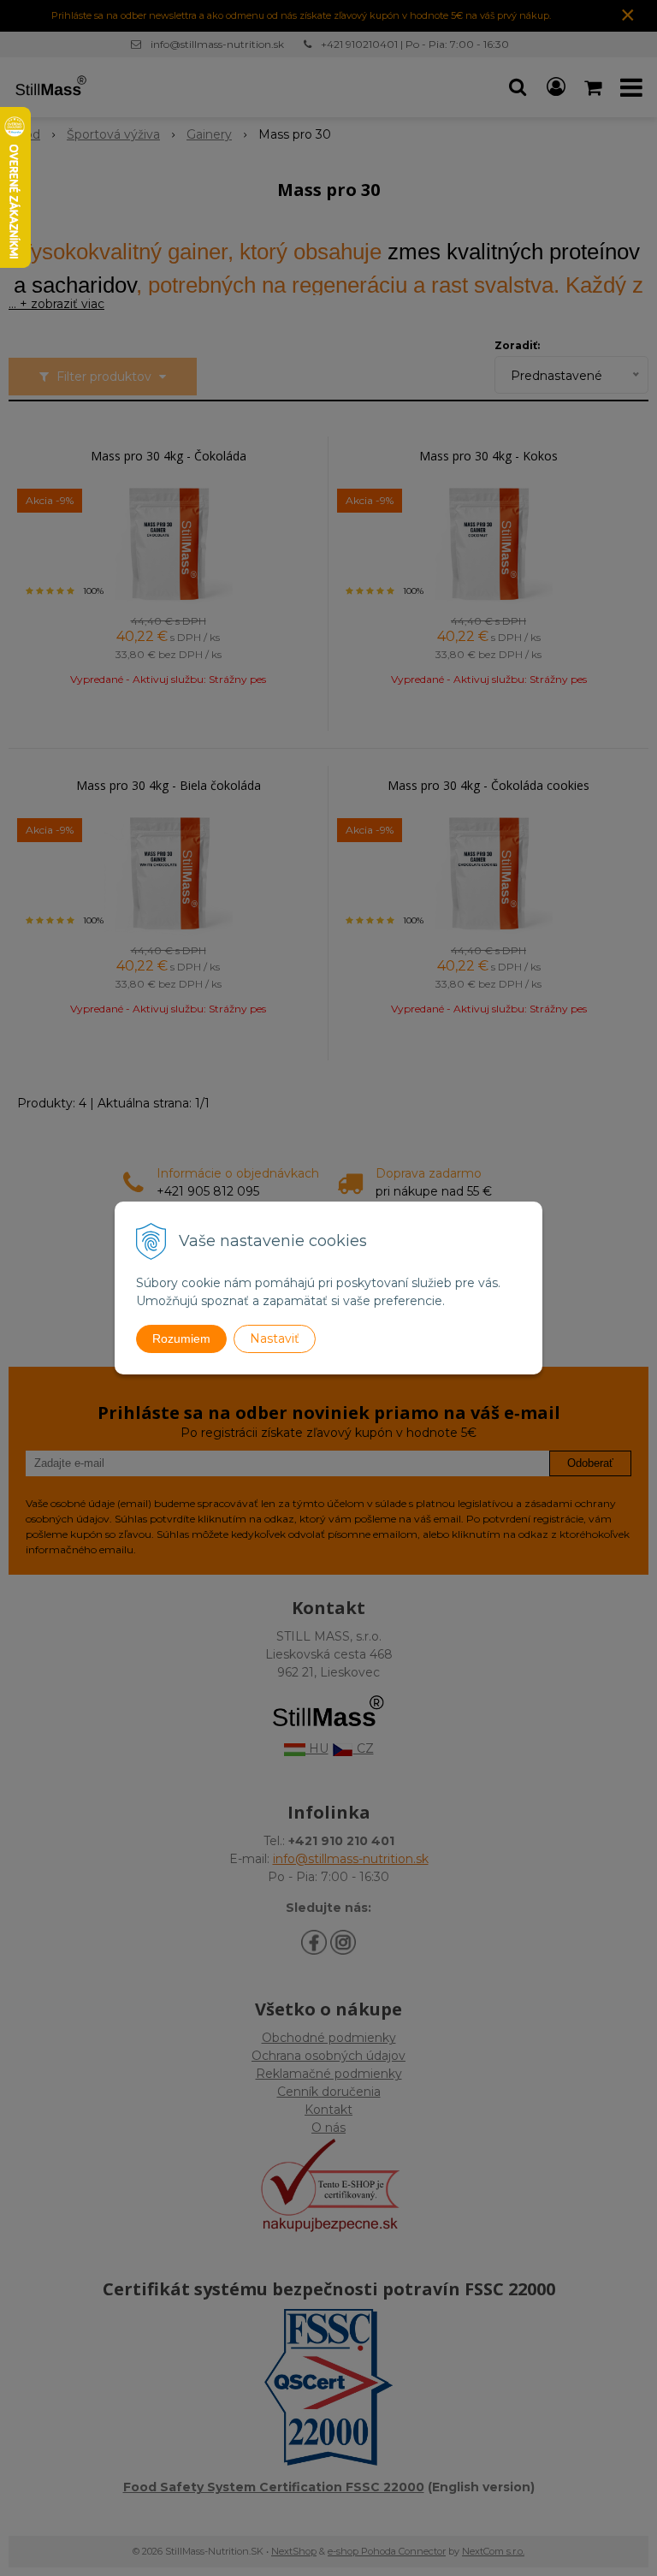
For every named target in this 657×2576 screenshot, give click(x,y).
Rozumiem (181, 1338)
